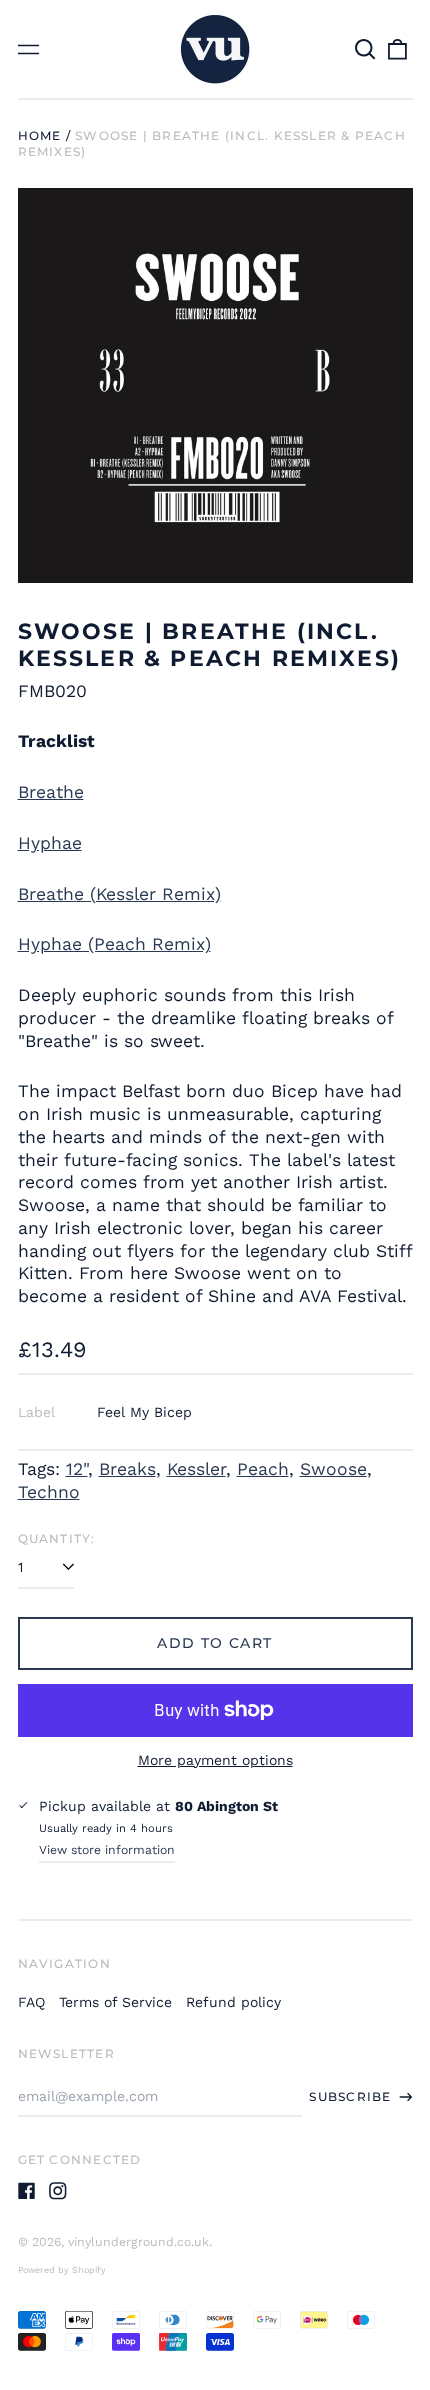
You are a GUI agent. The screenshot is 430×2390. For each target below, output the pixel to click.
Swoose (333, 1469)
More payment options (215, 1760)
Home (40, 135)
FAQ (31, 2002)
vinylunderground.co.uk (138, 2242)
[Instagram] (58, 2191)
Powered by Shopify (62, 2270)
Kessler (196, 1469)
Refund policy (233, 2002)
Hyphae (50, 843)
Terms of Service (115, 2002)
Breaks (127, 1469)
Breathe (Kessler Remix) (119, 894)
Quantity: (57, 1538)
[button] (366, 49)
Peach (263, 1469)
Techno (49, 1492)
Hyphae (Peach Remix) (114, 944)
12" (77, 1469)
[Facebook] (27, 2191)
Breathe (51, 792)
